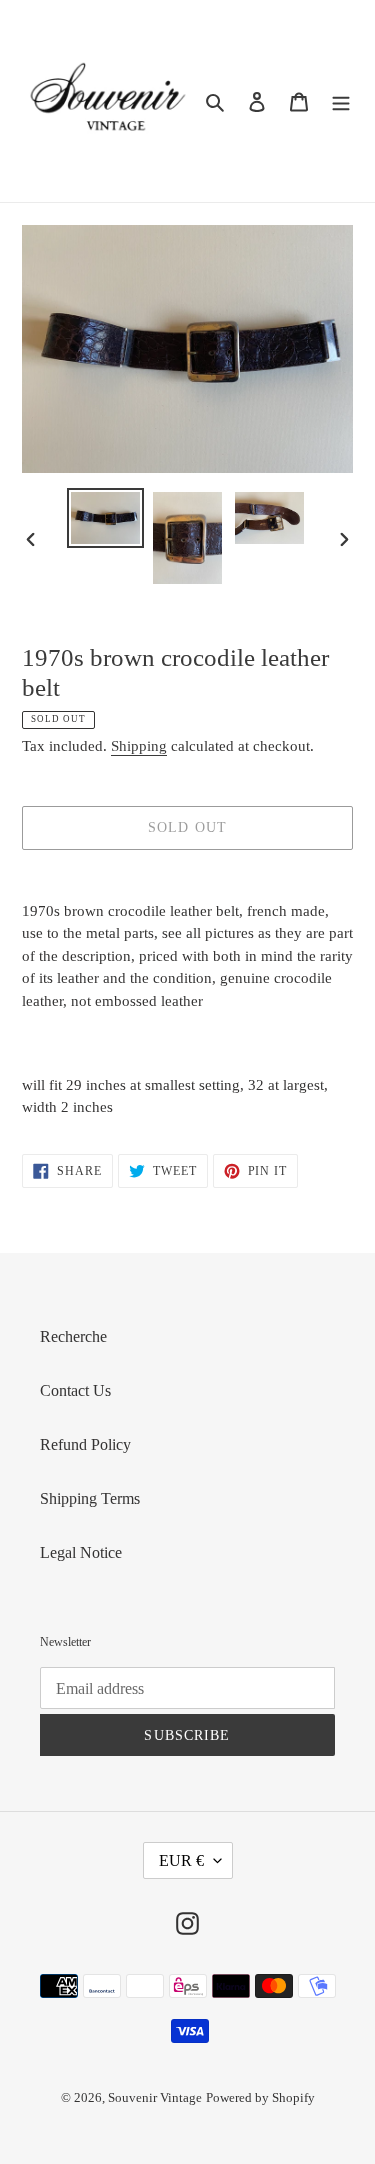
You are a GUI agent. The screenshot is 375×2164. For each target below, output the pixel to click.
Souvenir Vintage (155, 2097)
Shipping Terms (90, 1498)
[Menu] (341, 101)
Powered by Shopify (260, 2097)
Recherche (73, 1336)
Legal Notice (81, 1552)
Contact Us (75, 1390)
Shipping (139, 746)
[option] (106, 518)
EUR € (181, 1860)
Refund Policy (85, 1444)
